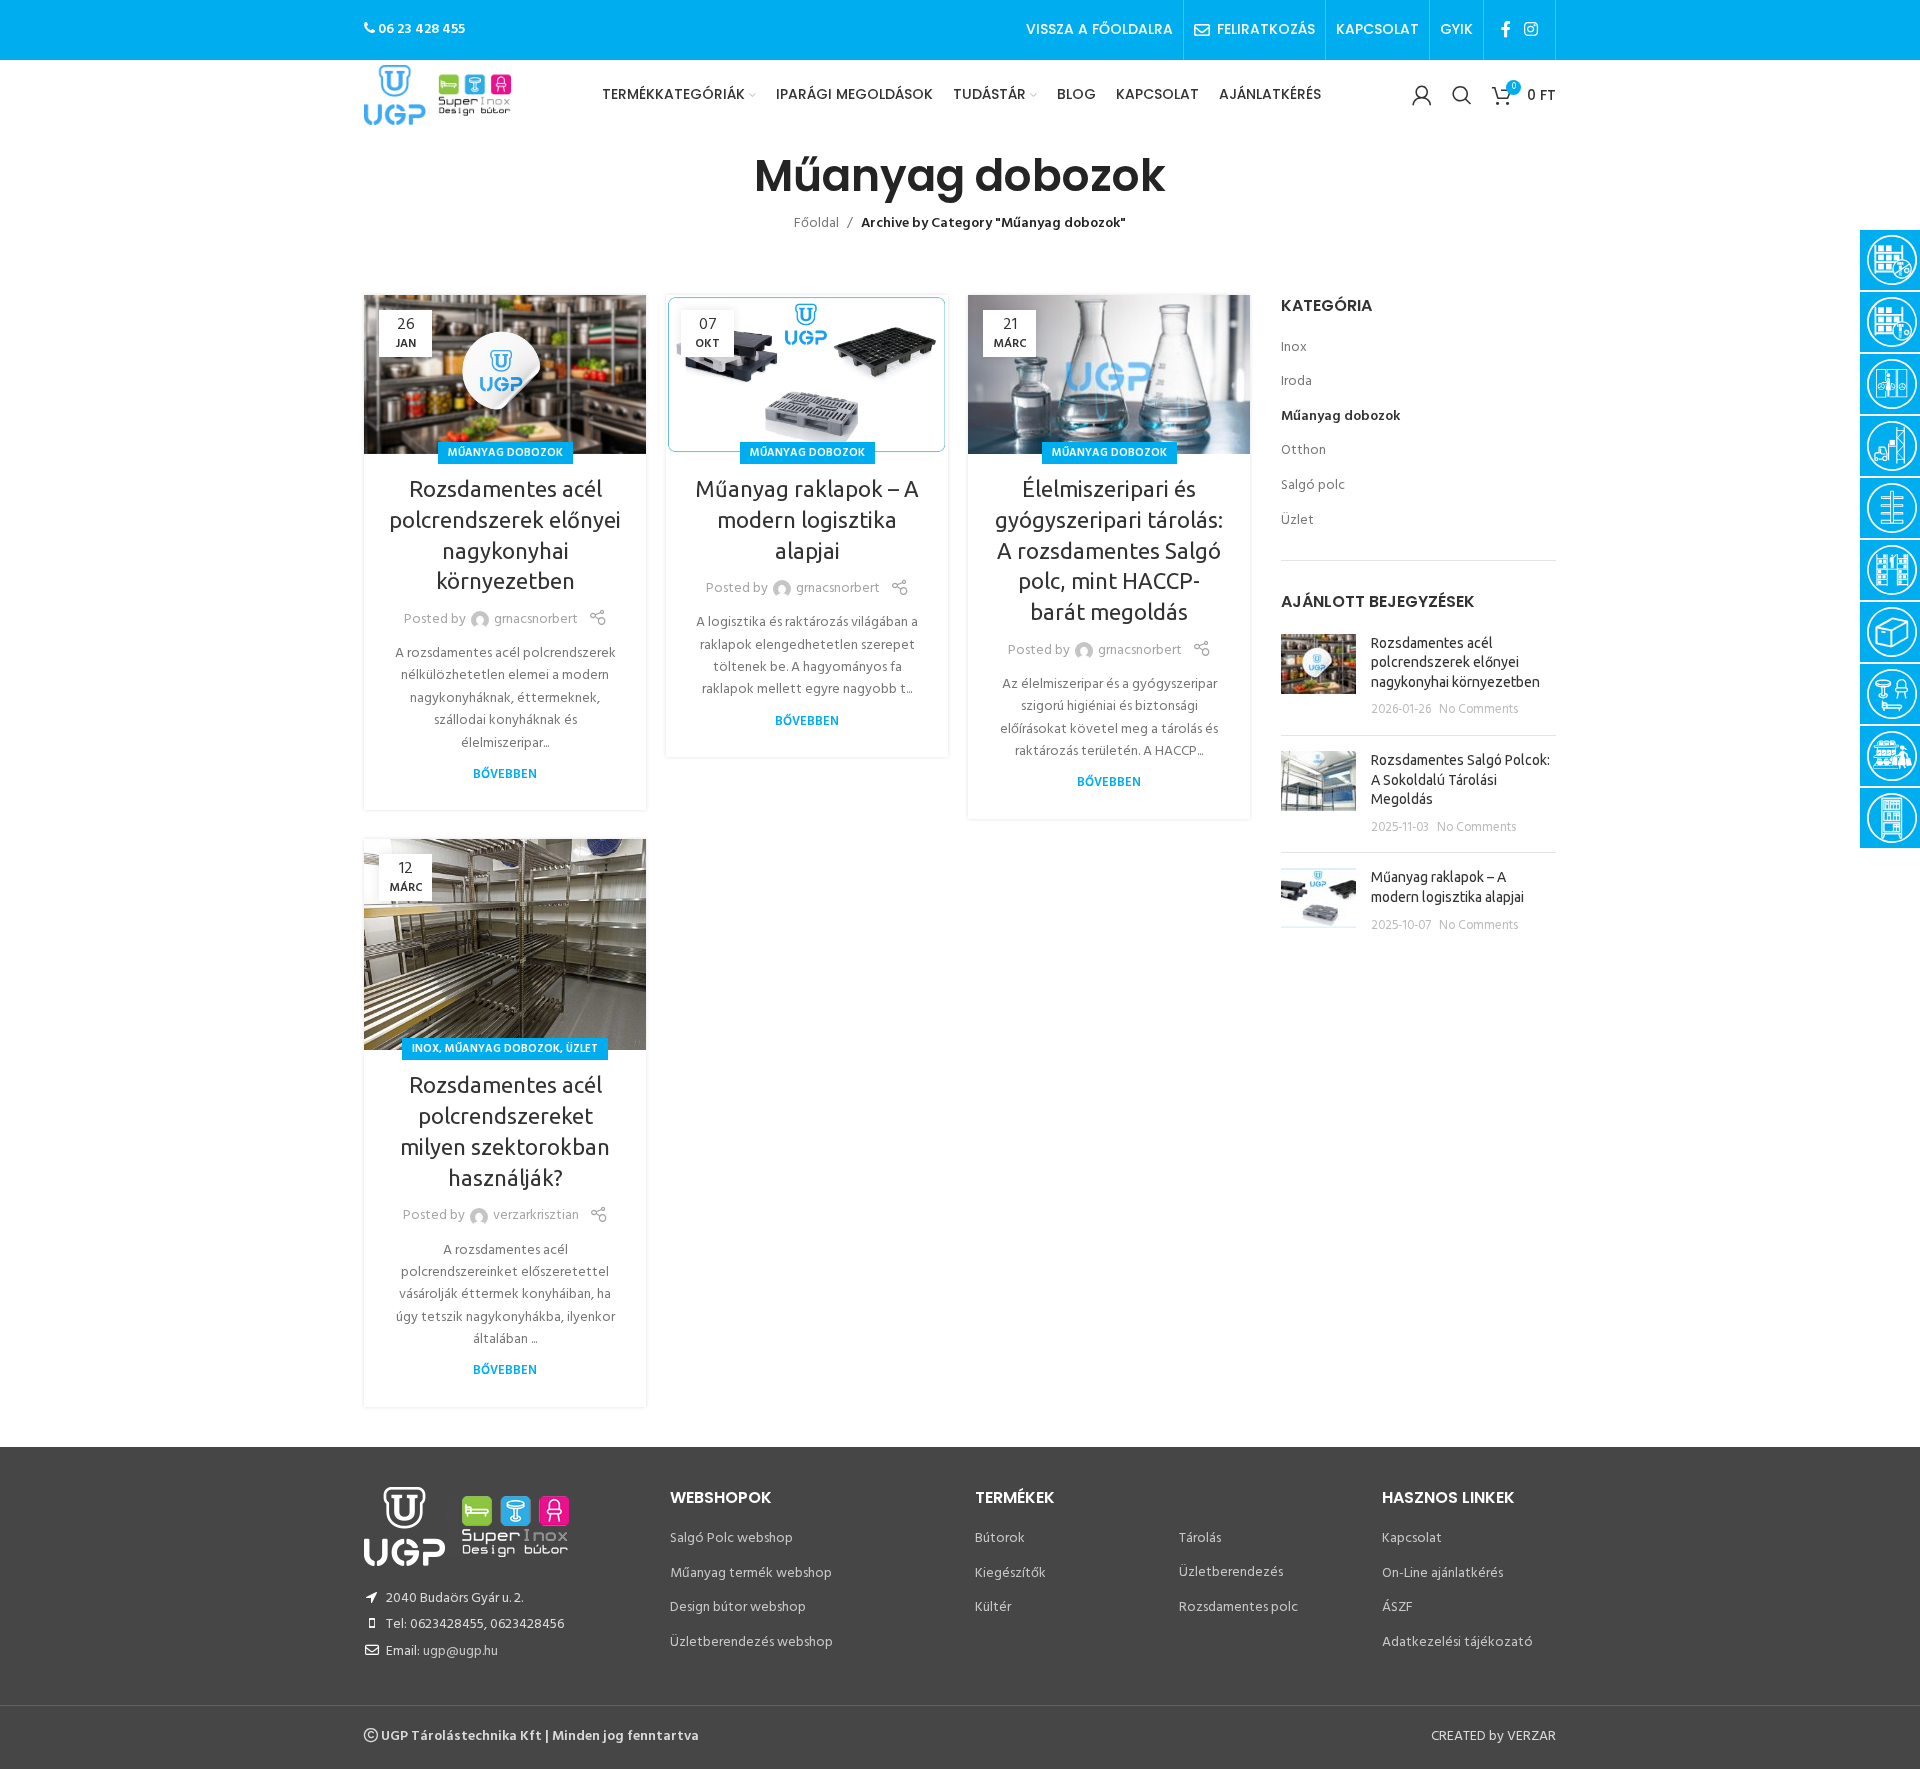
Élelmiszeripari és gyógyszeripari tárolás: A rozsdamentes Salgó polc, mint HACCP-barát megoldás (1109, 550)
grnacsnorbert (536, 620)
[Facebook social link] (1506, 30)
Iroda (1296, 382)
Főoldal (816, 223)
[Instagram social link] (1531, 30)
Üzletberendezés (1231, 1572)
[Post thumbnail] (1318, 677)
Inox (425, 1049)
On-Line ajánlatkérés (1442, 1573)
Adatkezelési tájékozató (1457, 1642)
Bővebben (505, 775)
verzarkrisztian (536, 1216)
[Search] (1462, 95)
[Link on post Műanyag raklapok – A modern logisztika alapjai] (807, 374)
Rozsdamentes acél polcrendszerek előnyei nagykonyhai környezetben (1455, 662)
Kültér (993, 1607)
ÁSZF (1397, 1607)
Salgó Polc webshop (731, 1538)
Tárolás (1200, 1538)
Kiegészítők (1010, 1573)
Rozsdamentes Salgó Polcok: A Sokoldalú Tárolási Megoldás (1460, 779)
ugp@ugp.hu (460, 1651)
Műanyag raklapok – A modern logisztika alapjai (807, 519)
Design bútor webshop (738, 1607)
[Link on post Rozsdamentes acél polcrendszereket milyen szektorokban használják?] (505, 945)
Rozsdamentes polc (1238, 1607)
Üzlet (582, 1049)
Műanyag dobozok (505, 453)
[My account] (1422, 95)
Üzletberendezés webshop (751, 1642)
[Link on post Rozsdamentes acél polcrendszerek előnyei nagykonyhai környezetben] (505, 374)
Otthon (1303, 451)
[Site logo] (437, 95)
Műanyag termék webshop (751, 1573)
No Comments (1478, 710)
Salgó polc (1313, 486)
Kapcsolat (1412, 1538)
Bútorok (1000, 1538)
